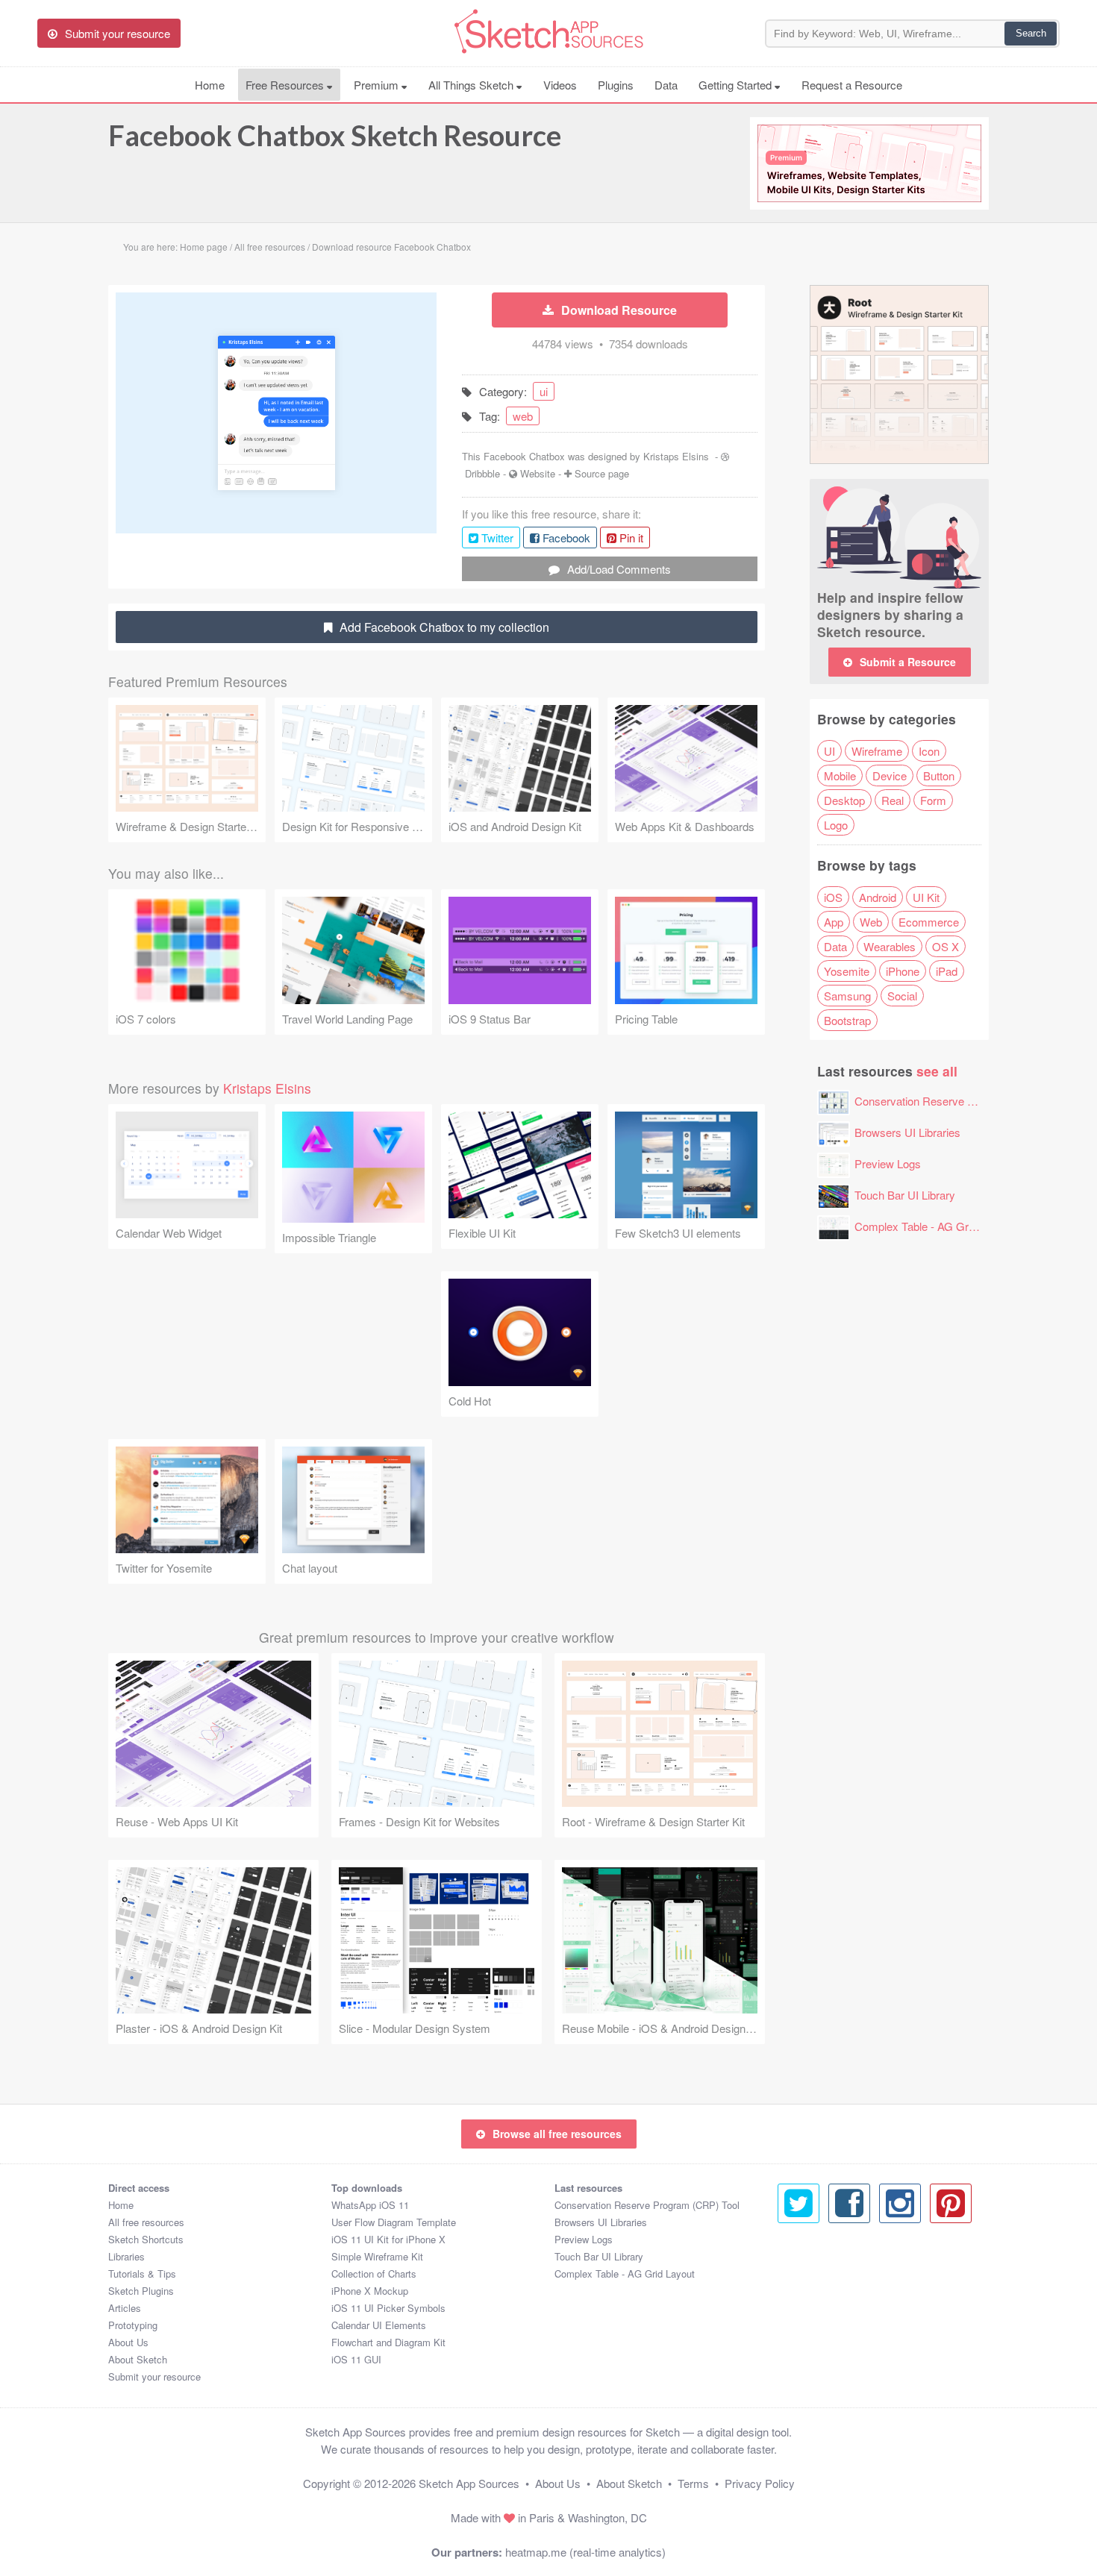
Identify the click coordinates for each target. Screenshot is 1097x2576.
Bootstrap (847, 1020)
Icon (929, 751)
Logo (836, 825)
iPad (947, 971)
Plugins (616, 85)
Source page (602, 473)
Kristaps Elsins (676, 456)
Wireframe (877, 751)
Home (210, 85)
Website (538, 473)
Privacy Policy (760, 2483)
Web (871, 922)
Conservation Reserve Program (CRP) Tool (961, 1101)
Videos (560, 85)
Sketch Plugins (141, 2291)
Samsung (847, 996)
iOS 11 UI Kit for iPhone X (388, 2239)
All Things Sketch (472, 85)
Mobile (840, 775)
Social (902, 996)
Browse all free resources (557, 2134)
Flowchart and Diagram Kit (388, 2342)
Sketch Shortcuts (146, 2239)
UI (829, 751)
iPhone (903, 971)
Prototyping (133, 2325)
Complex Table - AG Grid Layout (934, 1226)
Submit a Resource (908, 662)
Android (878, 897)
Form (933, 800)
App (834, 922)
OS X (946, 946)
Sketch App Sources (469, 2483)
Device (890, 775)
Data (666, 85)
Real (893, 800)
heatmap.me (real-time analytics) (585, 2552)
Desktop (844, 800)
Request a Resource (852, 85)
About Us (128, 2342)
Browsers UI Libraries (907, 1132)
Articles (125, 2308)
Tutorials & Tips (142, 2273)
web (523, 416)
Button (939, 775)
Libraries (126, 2256)
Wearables (890, 946)
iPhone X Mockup (370, 2291)
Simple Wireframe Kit (377, 2256)
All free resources (146, 2222)
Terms (693, 2483)
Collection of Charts (374, 2273)
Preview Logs (888, 1163)
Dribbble (482, 473)
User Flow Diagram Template (394, 2222)
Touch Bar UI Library (905, 1195)
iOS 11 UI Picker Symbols (388, 2308)
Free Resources (286, 85)
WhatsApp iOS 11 (370, 2205)
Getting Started (737, 85)
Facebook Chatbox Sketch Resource (335, 135)
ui (544, 391)
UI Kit (926, 897)
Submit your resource (154, 2376)
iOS (833, 897)
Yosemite (847, 971)
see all (937, 1071)
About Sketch (138, 2359)
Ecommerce (929, 922)
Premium (378, 85)
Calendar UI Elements (379, 2325)
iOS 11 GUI (356, 2359)
